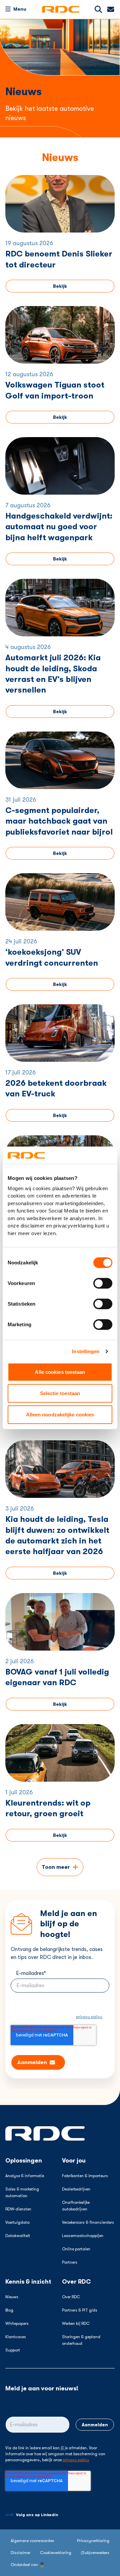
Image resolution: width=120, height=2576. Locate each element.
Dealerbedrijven (76, 2189)
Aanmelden (95, 2425)
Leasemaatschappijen (83, 2236)
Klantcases (16, 2337)
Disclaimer (20, 2553)
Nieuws (12, 2297)
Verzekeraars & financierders (88, 2222)
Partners (70, 2262)
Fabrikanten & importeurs (85, 2176)
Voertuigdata (17, 2222)
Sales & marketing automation (22, 2192)
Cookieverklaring (56, 2553)
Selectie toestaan (60, 1393)
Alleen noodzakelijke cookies (60, 1415)
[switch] (103, 1283)
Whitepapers (17, 2324)
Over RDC (71, 2297)
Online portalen (76, 2249)
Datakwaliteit (18, 2236)
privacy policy (89, 2017)
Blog (9, 2310)
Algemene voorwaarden (32, 2541)
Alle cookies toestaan (60, 1372)
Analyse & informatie (25, 2176)
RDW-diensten (18, 2209)
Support (13, 2350)
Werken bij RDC (76, 2324)
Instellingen (86, 1351)
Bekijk (60, 286)
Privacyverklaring (93, 2541)
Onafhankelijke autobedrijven (76, 2206)
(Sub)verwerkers (95, 2553)
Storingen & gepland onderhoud (81, 2340)
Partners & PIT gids (80, 2310)
